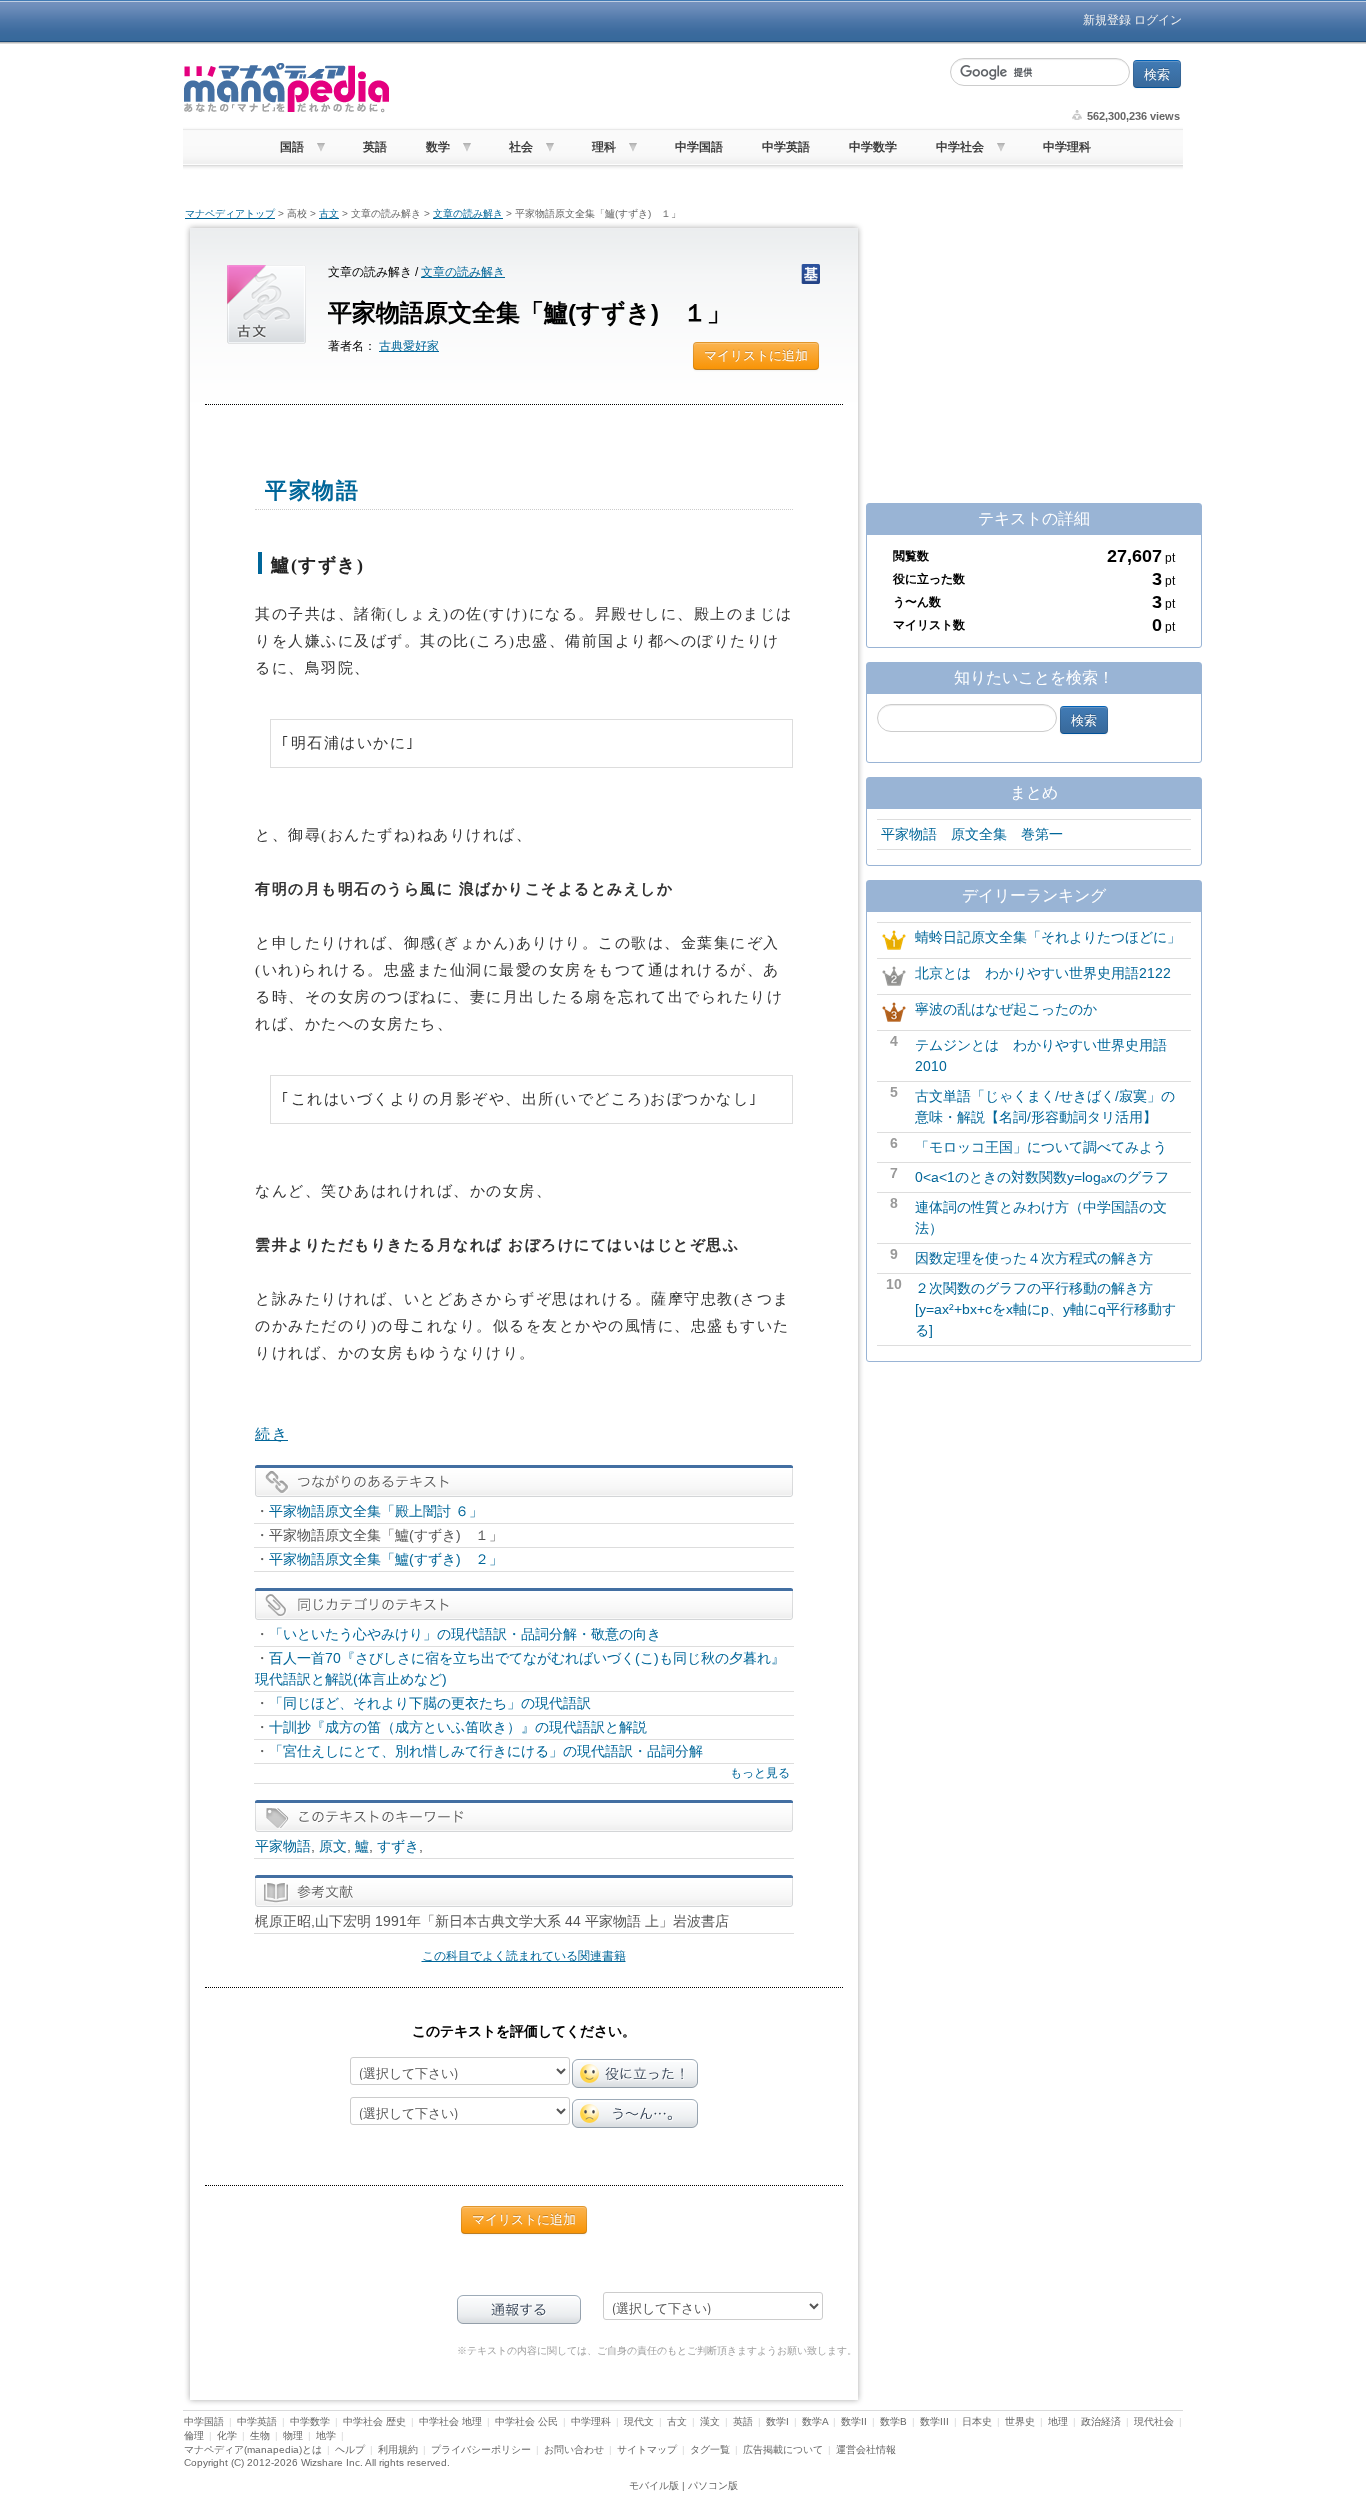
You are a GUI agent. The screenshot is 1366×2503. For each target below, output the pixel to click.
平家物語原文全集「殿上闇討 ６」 (376, 1511)
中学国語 (699, 147)
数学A (815, 2421)
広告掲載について (783, 2449)
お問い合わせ (574, 2449)
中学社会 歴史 (374, 2421)
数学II (854, 2421)
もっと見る (760, 1773)
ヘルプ (350, 2449)
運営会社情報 (866, 2449)
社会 (521, 147)
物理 (293, 2435)
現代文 (639, 2421)
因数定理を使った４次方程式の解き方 (1034, 1258)
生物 (260, 2435)
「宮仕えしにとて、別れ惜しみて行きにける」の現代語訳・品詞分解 (486, 1751)
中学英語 (786, 147)
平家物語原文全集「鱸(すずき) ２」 (386, 1559)
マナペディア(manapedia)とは (253, 2449)
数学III (934, 2421)
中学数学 (873, 147)
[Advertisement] (668, 88)
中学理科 (1067, 147)
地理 (1058, 2421)
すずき (398, 1846)
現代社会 (1154, 2421)
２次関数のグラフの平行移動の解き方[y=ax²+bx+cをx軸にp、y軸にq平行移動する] (1045, 1309)
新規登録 (1107, 20)
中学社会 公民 (526, 2421)
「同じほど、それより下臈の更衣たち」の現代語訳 (430, 1703)
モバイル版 (654, 2485)
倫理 (194, 2435)
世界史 (1020, 2421)
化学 (227, 2435)
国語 (292, 147)
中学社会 (960, 147)
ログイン (1158, 20)
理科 (604, 147)
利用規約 (398, 2449)
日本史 (977, 2421)
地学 (326, 2435)
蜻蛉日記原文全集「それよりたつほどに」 (1048, 937)
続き (271, 1434)
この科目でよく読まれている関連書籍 (524, 1956)
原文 (333, 1846)
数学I (777, 2421)
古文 (329, 213)
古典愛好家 (409, 346)
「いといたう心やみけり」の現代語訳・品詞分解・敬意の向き (465, 1634)
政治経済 (1101, 2421)
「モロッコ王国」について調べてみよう (1041, 1147)
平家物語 (283, 1846)
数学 (438, 147)
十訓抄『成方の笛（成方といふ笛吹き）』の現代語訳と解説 (458, 1727)
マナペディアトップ (230, 213)
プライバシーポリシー (481, 2449)
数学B (893, 2421)
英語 (375, 147)
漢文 (710, 2421)
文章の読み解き (468, 213)
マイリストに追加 (756, 355)
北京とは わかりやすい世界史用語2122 (1043, 973)
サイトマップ (647, 2449)
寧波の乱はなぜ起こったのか (1006, 1009)
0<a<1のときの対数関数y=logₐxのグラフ (1042, 1177)
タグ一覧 (710, 2449)
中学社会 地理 (450, 2421)
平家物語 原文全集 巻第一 (972, 834)
